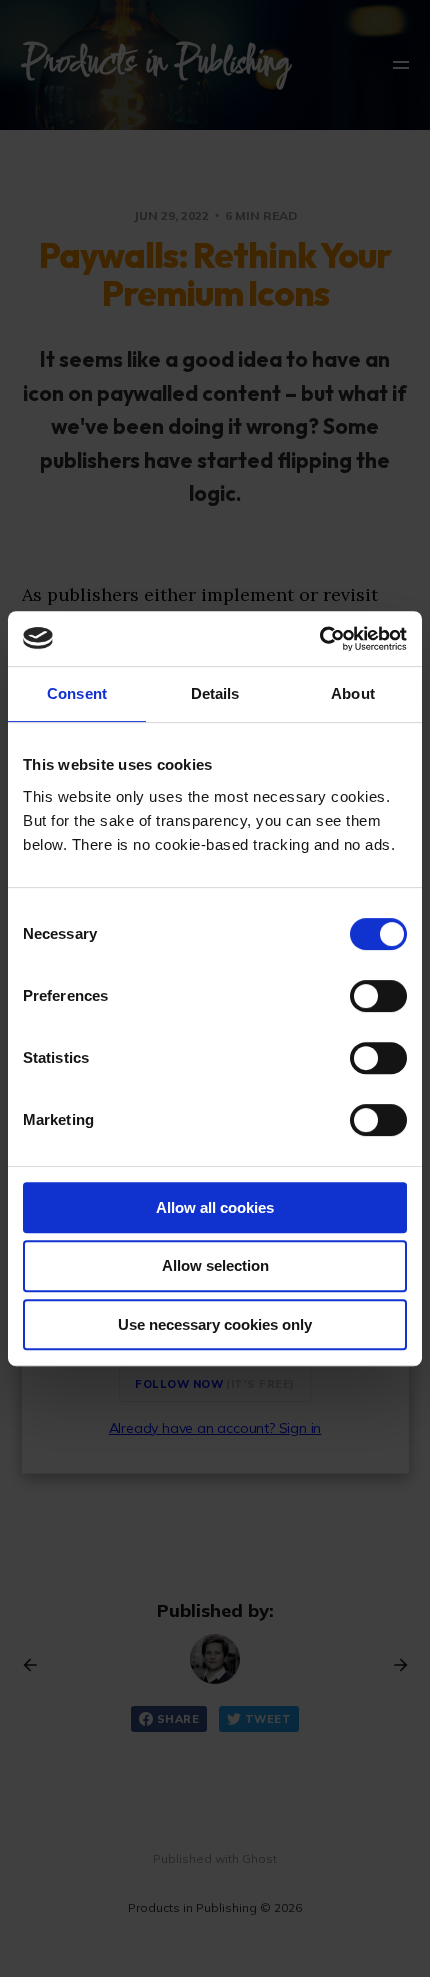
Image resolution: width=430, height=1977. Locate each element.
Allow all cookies (215, 1207)
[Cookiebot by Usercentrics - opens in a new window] (319, 639)
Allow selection (215, 1265)
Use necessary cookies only (215, 1324)
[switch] (378, 996)
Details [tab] (215, 693)
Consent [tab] (77, 693)
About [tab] (353, 693)
